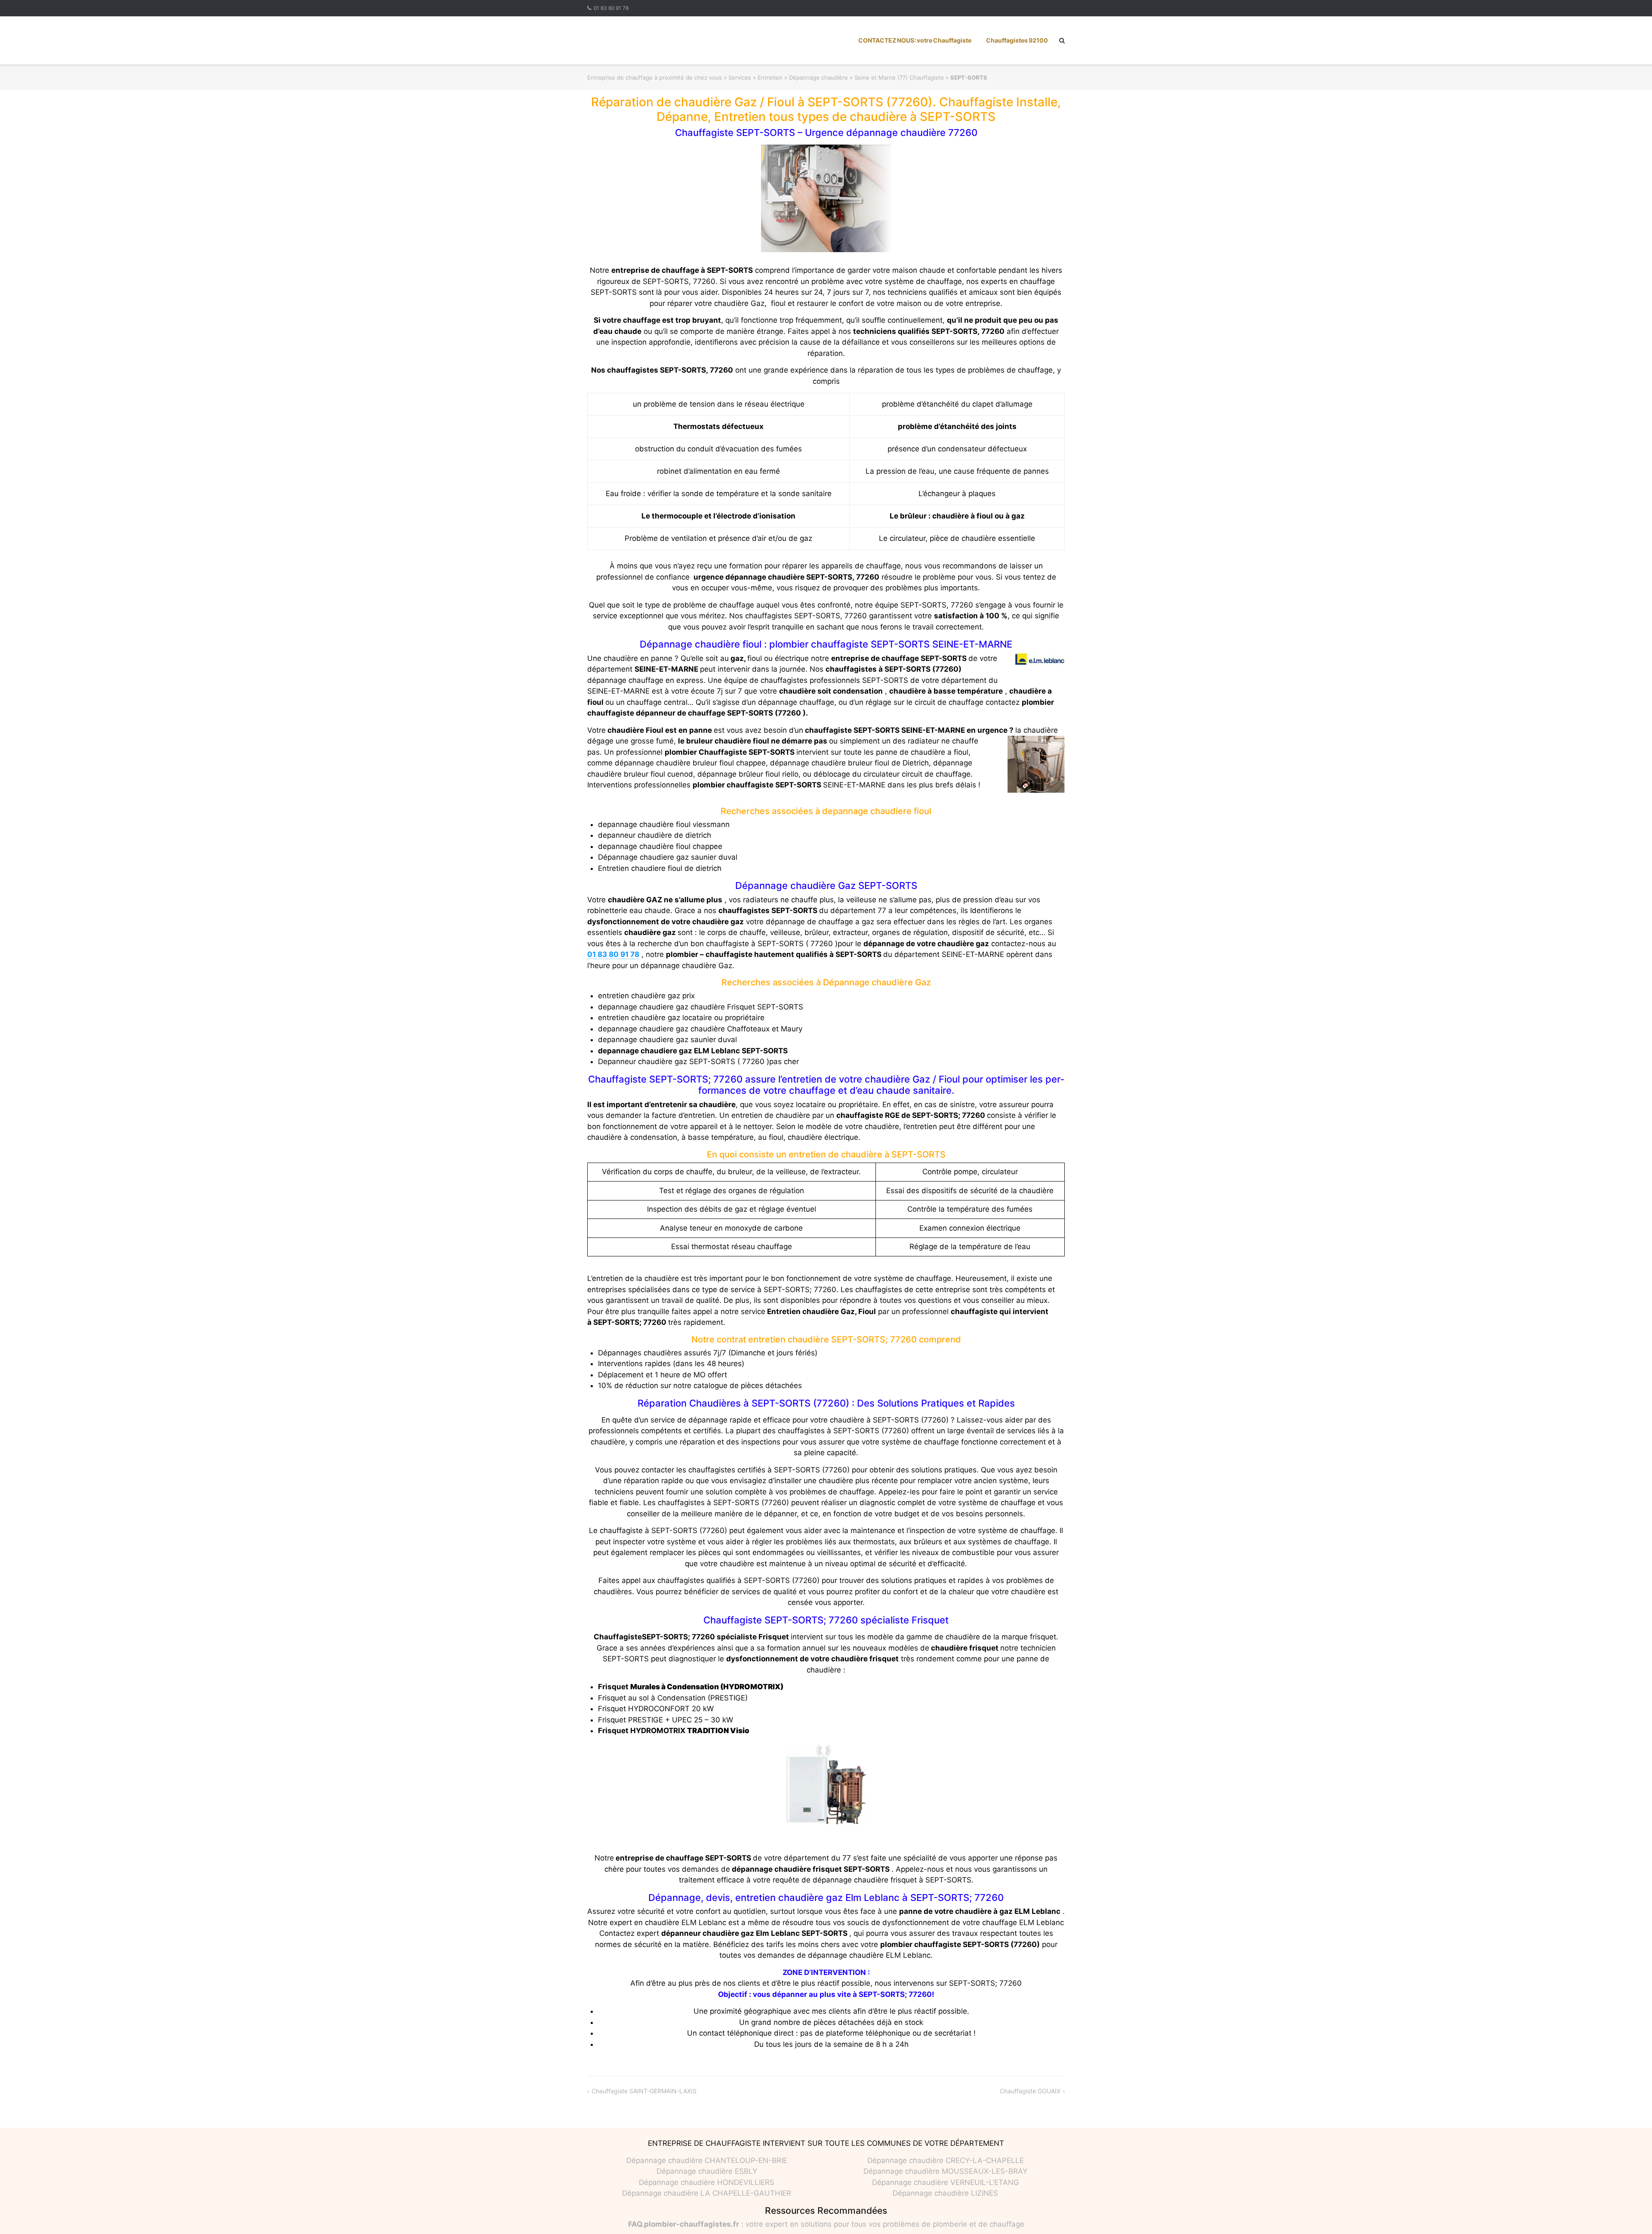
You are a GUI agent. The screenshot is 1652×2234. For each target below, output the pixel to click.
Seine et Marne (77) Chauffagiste (899, 77)
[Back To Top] (1631, 2213)
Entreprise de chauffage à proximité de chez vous (655, 77)
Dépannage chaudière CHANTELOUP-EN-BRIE (707, 2160)
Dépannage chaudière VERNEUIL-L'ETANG (946, 2182)
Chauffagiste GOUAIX (1030, 2091)
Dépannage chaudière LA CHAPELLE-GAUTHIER (707, 2193)
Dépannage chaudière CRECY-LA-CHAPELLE (946, 2160)
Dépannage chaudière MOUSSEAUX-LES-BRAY (945, 2171)
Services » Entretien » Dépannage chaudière (788, 77)
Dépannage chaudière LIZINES (945, 2193)
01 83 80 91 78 (611, 8)
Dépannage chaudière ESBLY (707, 2171)
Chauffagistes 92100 (1017, 40)
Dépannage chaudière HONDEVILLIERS (707, 2182)
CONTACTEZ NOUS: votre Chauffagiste (915, 40)
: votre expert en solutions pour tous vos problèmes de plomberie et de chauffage (826, 2224)
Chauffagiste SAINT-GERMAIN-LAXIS (644, 2091)
